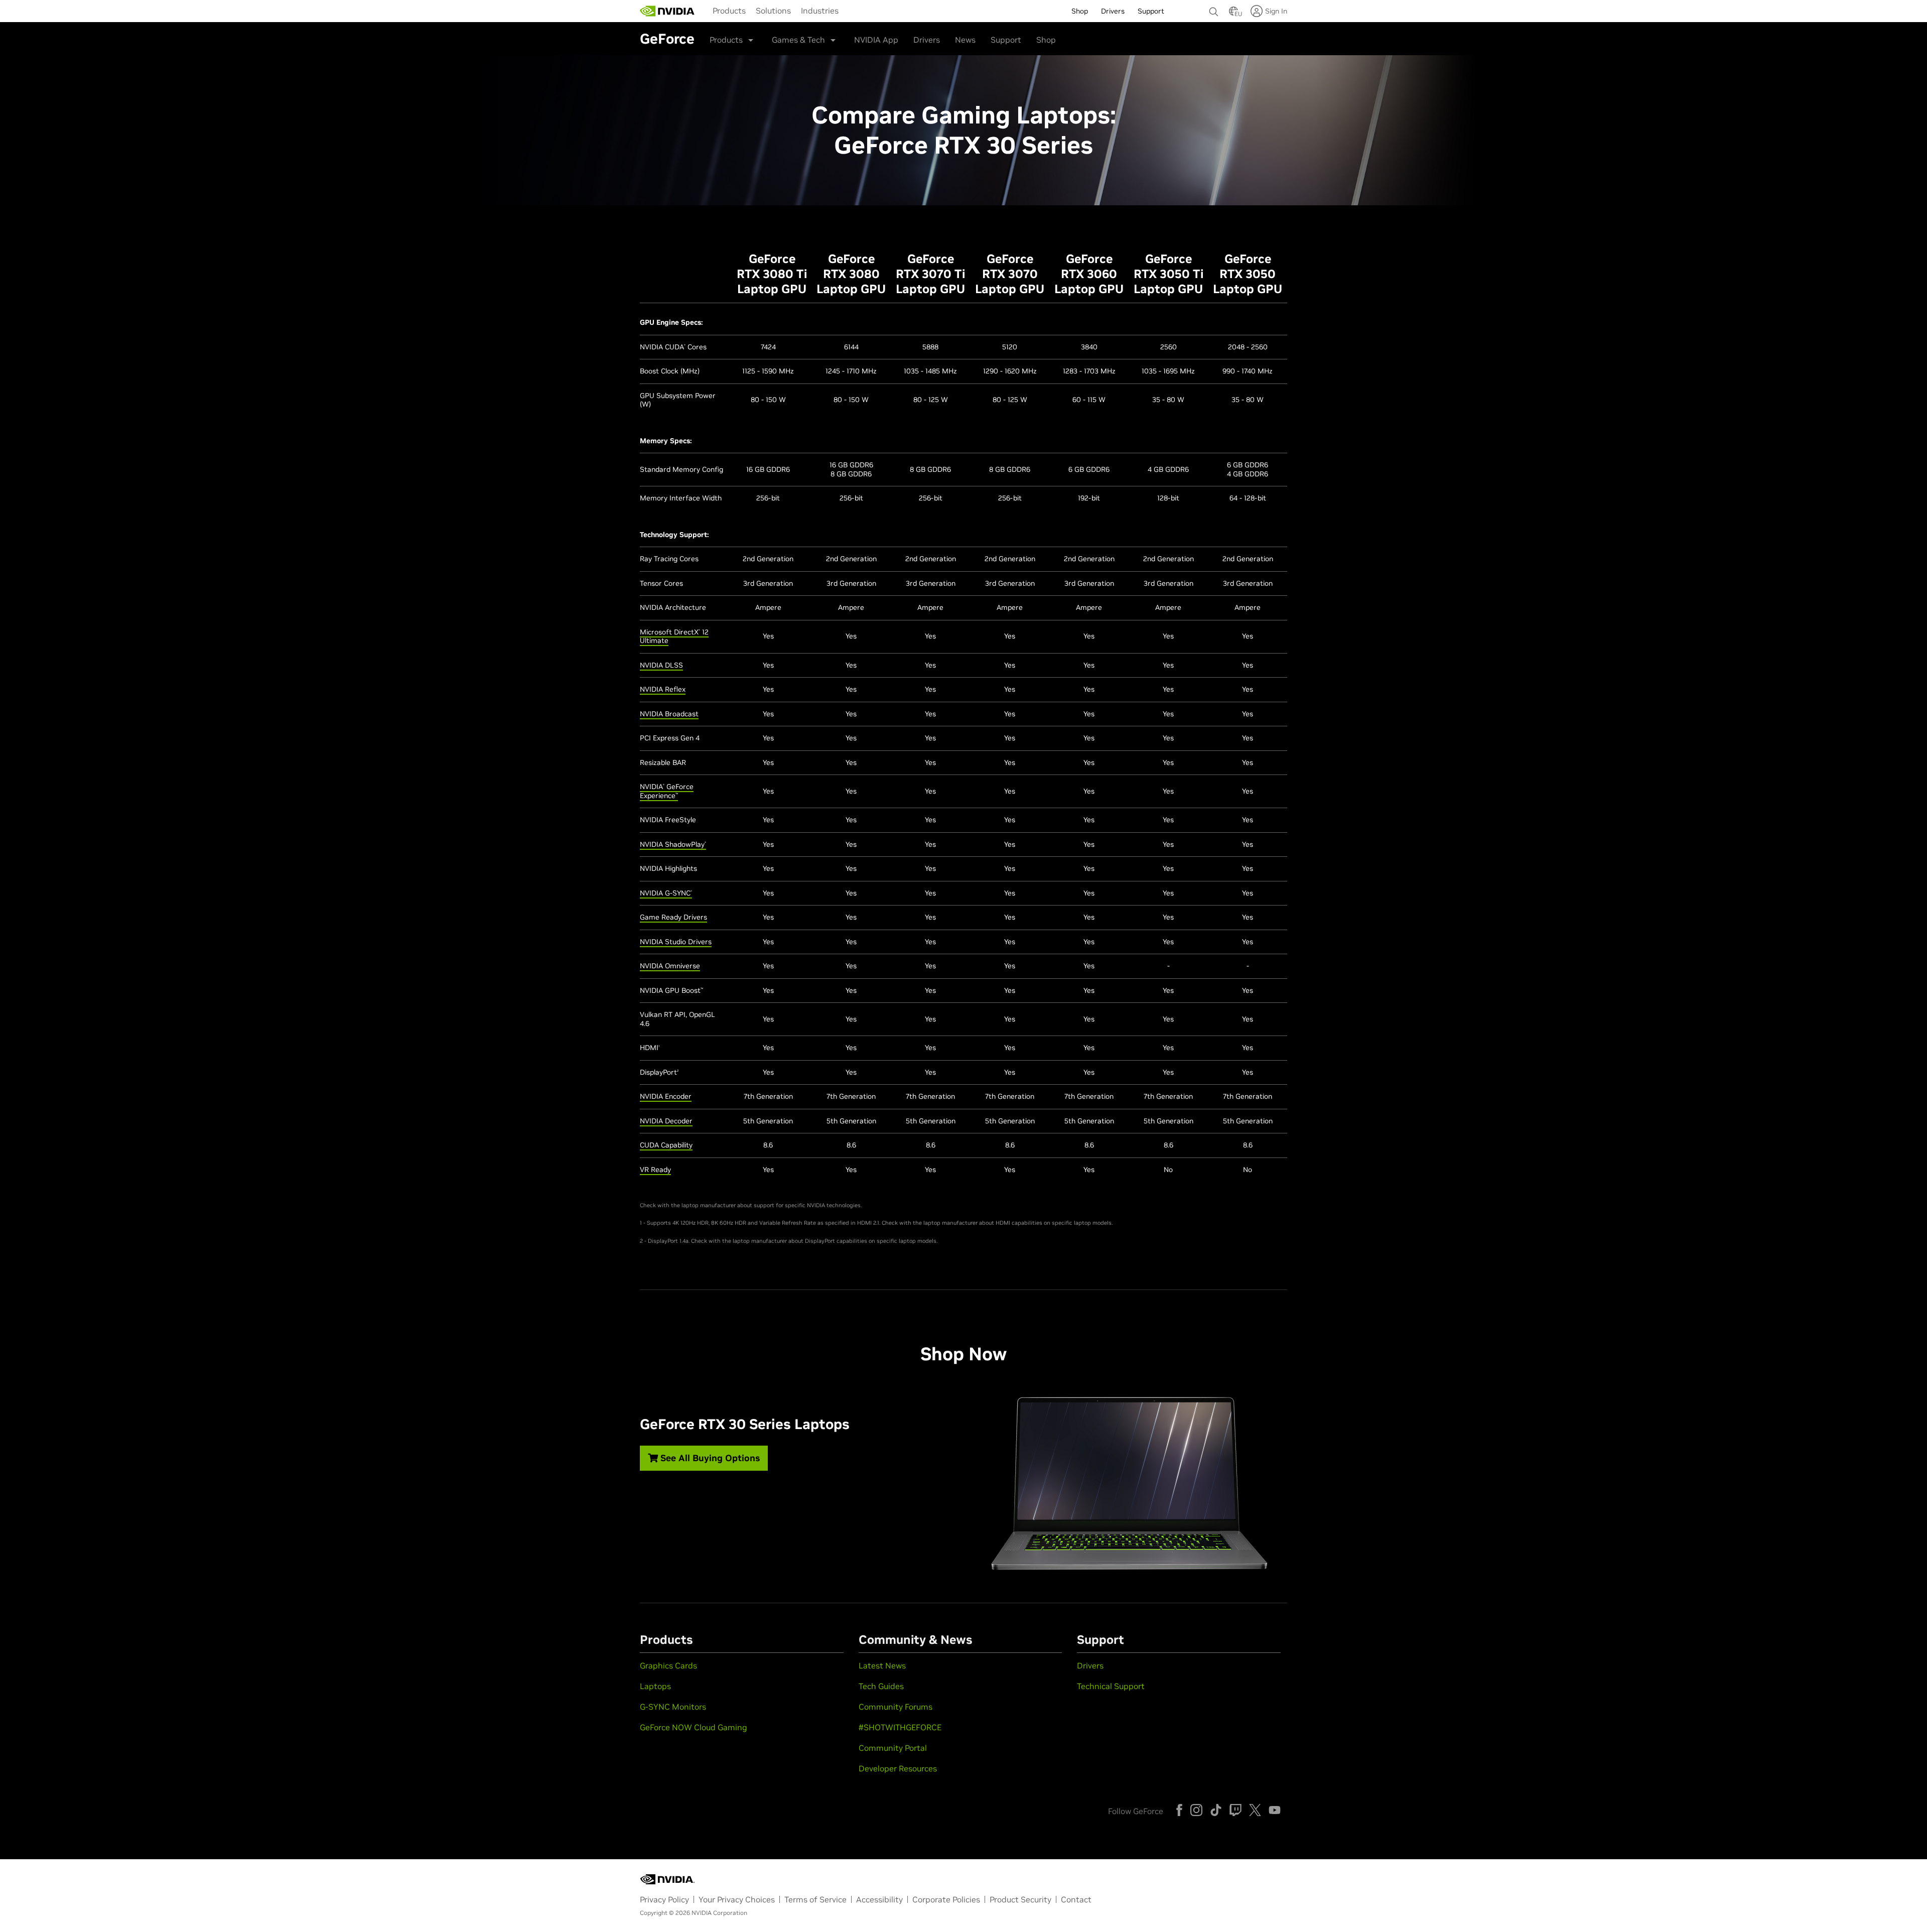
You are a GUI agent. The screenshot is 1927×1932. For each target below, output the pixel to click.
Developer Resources (898, 1768)
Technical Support (1111, 1686)
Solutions (773, 11)
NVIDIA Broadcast (669, 714)
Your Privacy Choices (737, 1899)
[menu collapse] (852, 11)
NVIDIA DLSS (661, 665)
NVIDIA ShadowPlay (673, 844)
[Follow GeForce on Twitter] (1255, 1810)
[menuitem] (729, 10)
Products (729, 11)
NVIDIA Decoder (666, 1121)
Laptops (655, 1686)
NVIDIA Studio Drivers (676, 942)
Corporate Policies (946, 1899)
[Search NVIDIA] (1214, 9)
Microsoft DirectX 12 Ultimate (674, 636)
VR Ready (655, 1170)
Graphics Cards (668, 1665)
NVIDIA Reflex (663, 689)
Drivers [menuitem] (1113, 11)
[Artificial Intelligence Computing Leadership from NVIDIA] (667, 11)
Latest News (882, 1665)
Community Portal (893, 1748)
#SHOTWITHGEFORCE (900, 1727)
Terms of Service (815, 1899)
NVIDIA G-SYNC (666, 893)
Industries (820, 11)
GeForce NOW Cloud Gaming (694, 1727)
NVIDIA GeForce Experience (667, 791)
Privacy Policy (664, 1899)
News (965, 40)
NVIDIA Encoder (666, 1096)
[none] (1214, 7)
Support (1006, 40)
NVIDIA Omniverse (670, 966)
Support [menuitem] (1151, 11)
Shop (1046, 40)
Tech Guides (881, 1686)
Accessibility (879, 1899)
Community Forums (896, 1707)
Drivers (927, 40)
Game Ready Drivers (673, 917)
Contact (1076, 1899)
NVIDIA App (876, 40)
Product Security (1020, 1899)
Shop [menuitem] (1080, 11)
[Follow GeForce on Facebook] (1179, 1810)
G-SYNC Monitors (673, 1707)
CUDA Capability (666, 1145)
